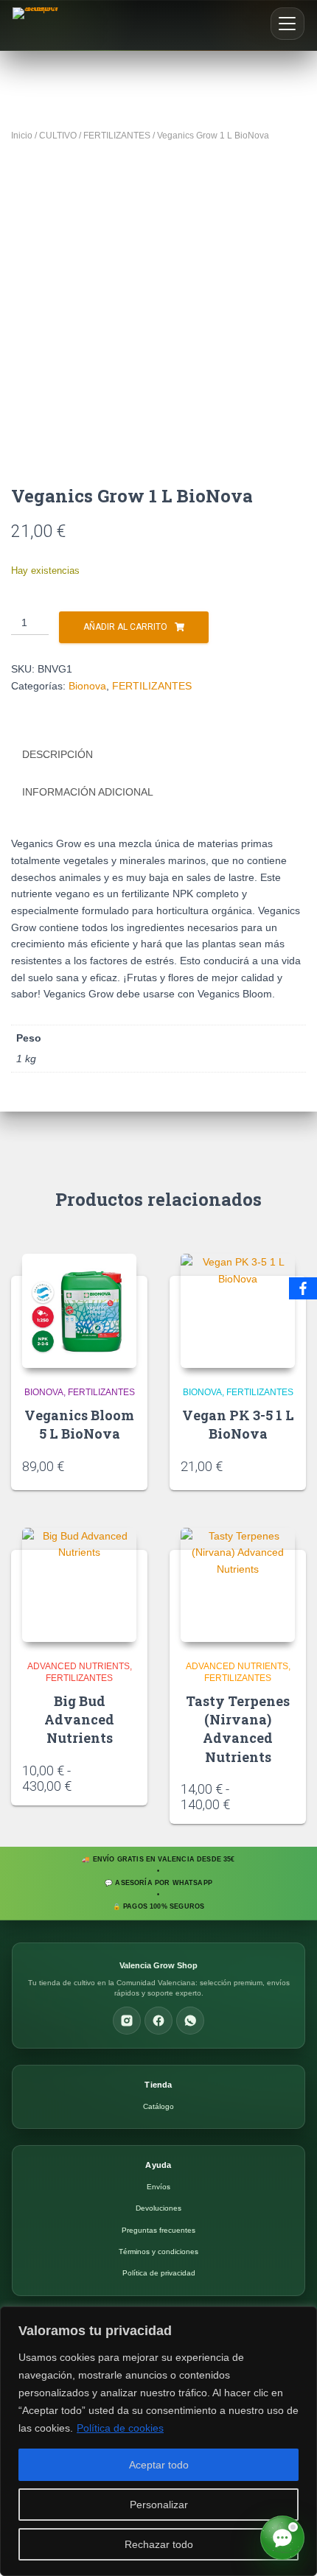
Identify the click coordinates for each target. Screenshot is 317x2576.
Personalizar (159, 2505)
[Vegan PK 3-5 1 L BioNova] (238, 1311)
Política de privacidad (159, 2273)
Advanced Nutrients (79, 1666)
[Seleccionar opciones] (131, 1780)
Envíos (158, 2187)
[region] (158, 2441)
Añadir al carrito (125, 627)
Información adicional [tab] (88, 792)
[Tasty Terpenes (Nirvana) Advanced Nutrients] (238, 1585)
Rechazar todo (159, 2544)
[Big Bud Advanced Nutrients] (79, 1585)
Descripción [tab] (58, 754)
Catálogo (158, 2106)
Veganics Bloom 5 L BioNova (79, 1424)
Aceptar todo (159, 2465)
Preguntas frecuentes (158, 2230)
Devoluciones (158, 2208)
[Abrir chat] (282, 2538)
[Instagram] (127, 2021)
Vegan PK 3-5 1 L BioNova (238, 1424)
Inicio (22, 136)
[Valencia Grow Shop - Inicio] (38, 25)
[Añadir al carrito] (131, 1465)
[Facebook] (158, 2021)
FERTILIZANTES (117, 136)
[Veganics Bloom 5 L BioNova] (79, 1311)
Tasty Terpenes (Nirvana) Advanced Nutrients (238, 1729)
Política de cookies (120, 2428)
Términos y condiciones (158, 2252)
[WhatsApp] (190, 2021)
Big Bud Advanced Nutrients (79, 1719)
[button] (288, 24)
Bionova (87, 686)
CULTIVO (58, 136)
